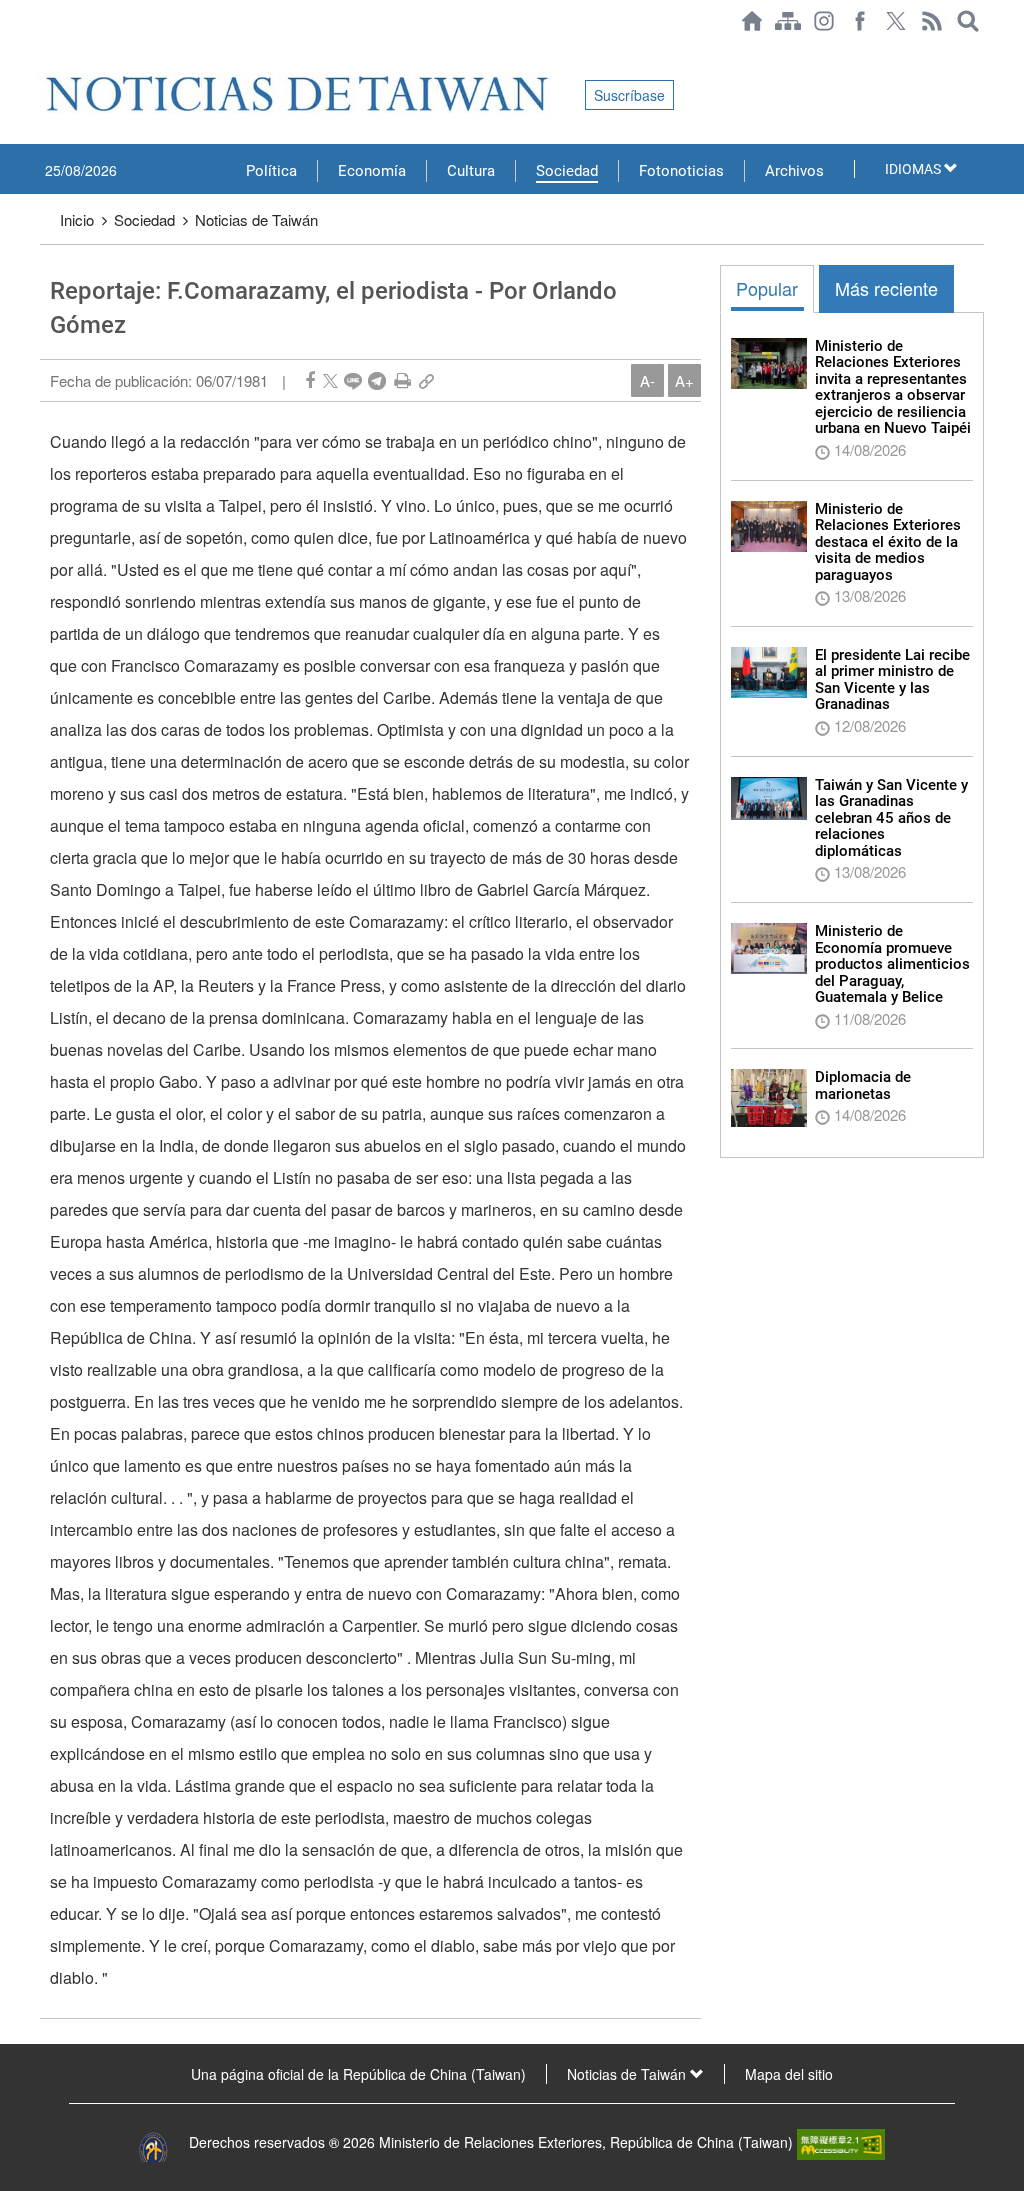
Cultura (471, 171)
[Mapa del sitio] (788, 21)
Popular (767, 288)
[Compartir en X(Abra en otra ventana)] (330, 380)
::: (46, 52)
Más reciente (886, 288)
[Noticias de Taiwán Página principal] (752, 21)
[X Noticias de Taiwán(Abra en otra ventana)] (896, 21)
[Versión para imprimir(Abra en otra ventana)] (402, 380)
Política (271, 171)
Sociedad (567, 171)
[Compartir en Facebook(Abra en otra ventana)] (310, 380)
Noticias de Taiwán (256, 219)
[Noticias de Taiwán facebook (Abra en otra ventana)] (860, 21)
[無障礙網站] (841, 2142)
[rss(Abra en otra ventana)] (932, 21)
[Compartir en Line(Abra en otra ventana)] (353, 380)
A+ (684, 380)
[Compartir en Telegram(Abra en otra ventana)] (377, 380)
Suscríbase (629, 95)
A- (647, 380)
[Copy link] (426, 380)
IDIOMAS (914, 169)
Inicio (77, 219)
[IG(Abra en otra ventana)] (824, 21)
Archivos (794, 171)
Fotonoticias (681, 171)
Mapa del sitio (789, 2074)
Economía (372, 171)
